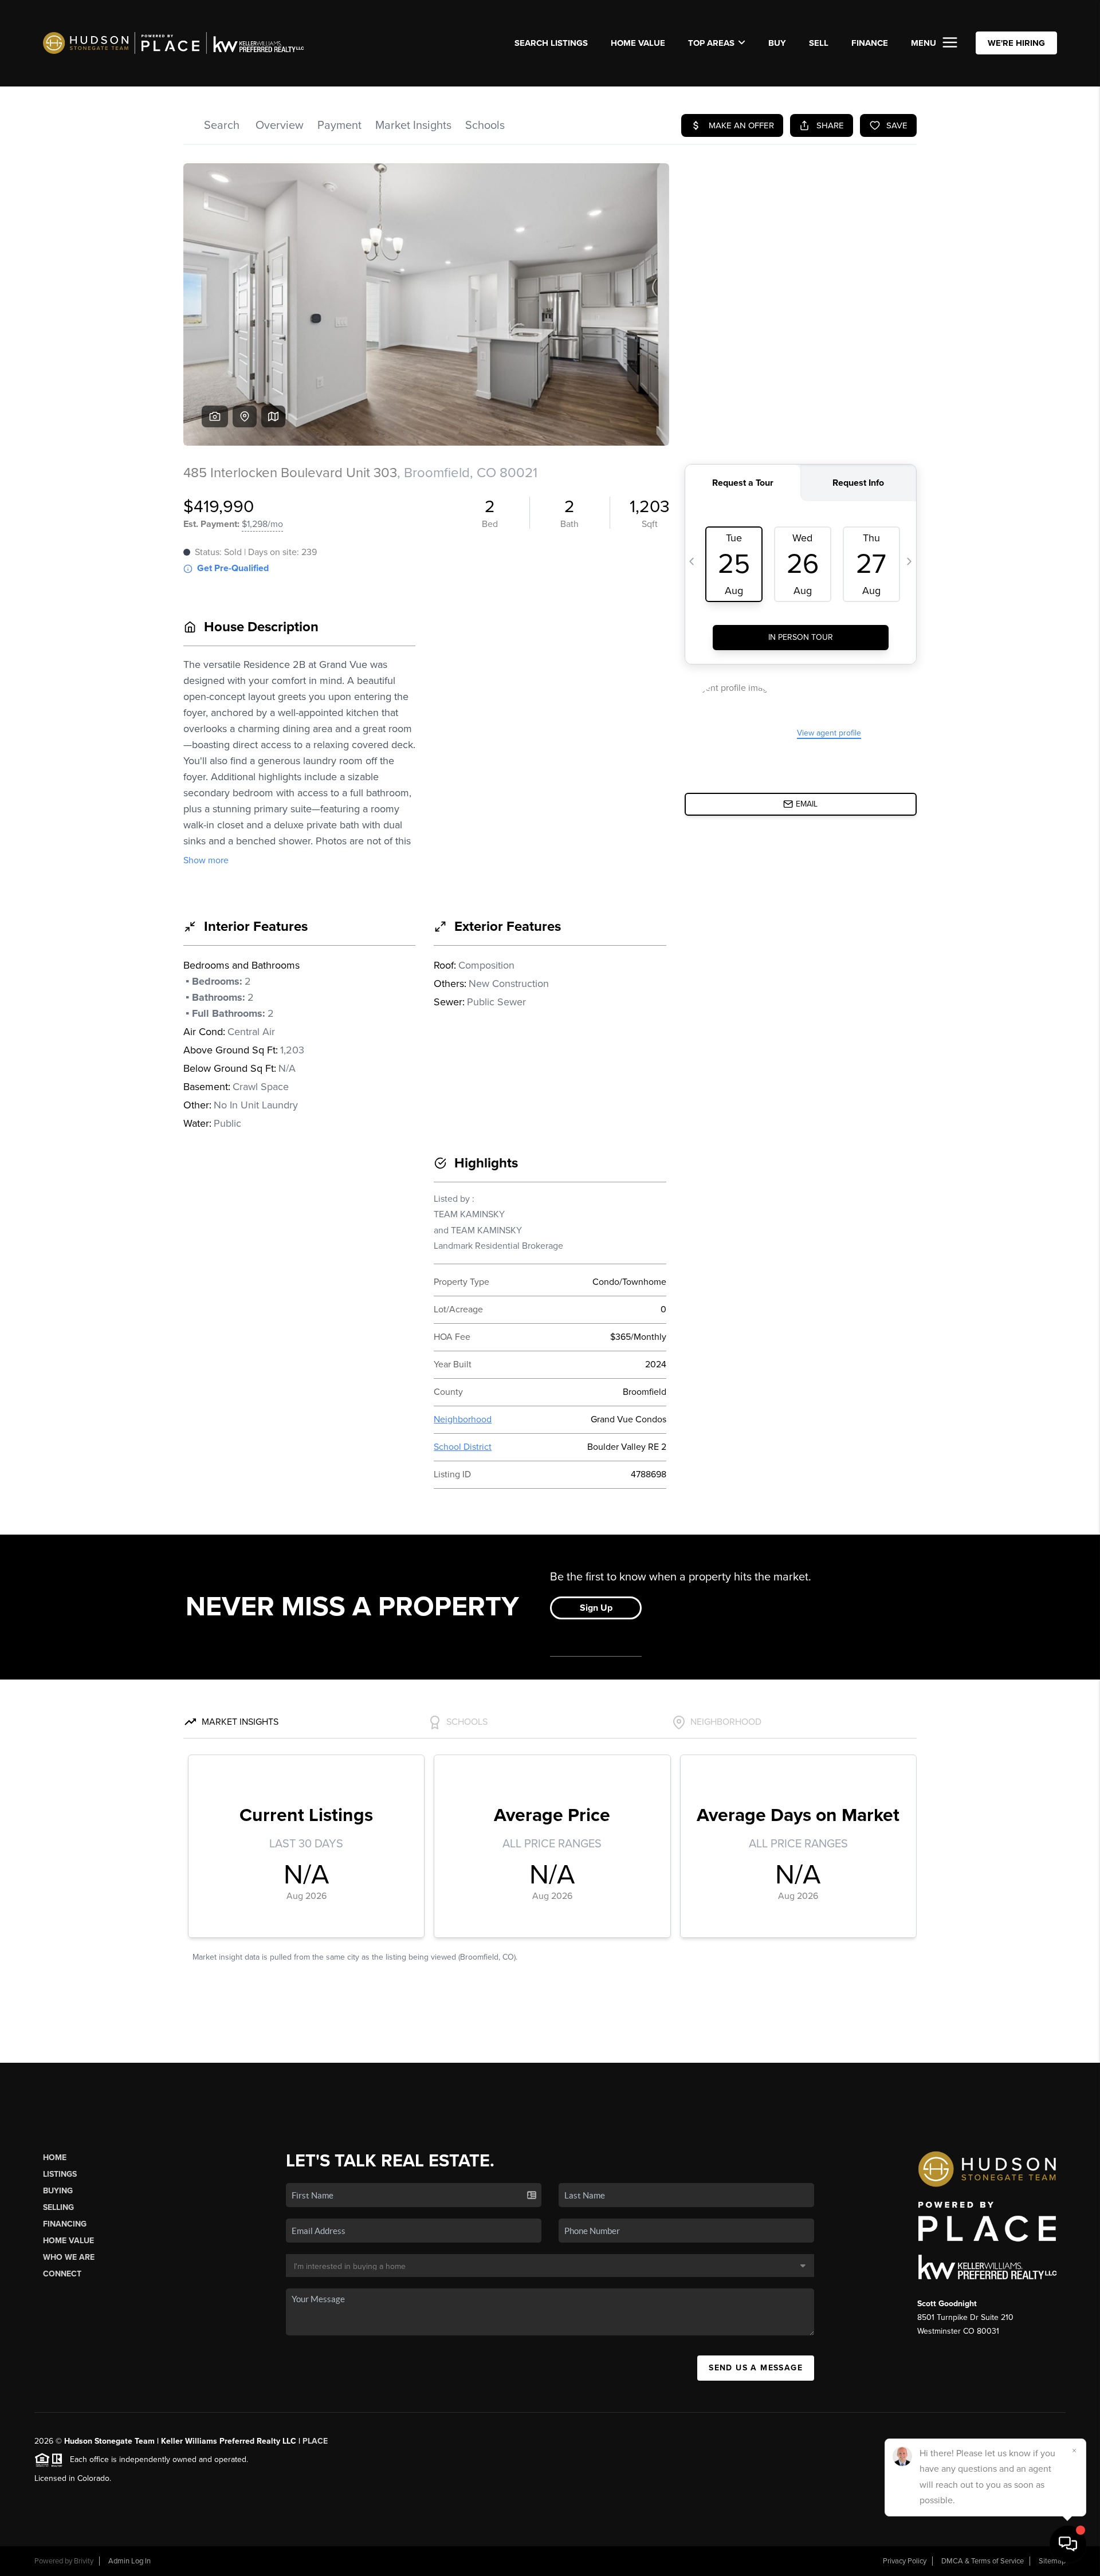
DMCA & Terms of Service (983, 2561)
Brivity (84, 2561)
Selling (58, 2207)
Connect (62, 2274)
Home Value (638, 43)
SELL (819, 43)
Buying (58, 2191)
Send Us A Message (756, 2368)
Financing (65, 2224)
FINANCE (870, 43)
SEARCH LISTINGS (551, 43)
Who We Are (69, 2257)
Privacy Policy (905, 2561)
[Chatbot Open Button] (1068, 2544)
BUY (777, 43)
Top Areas (711, 43)
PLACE (315, 2441)
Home (55, 2158)
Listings (60, 2174)
